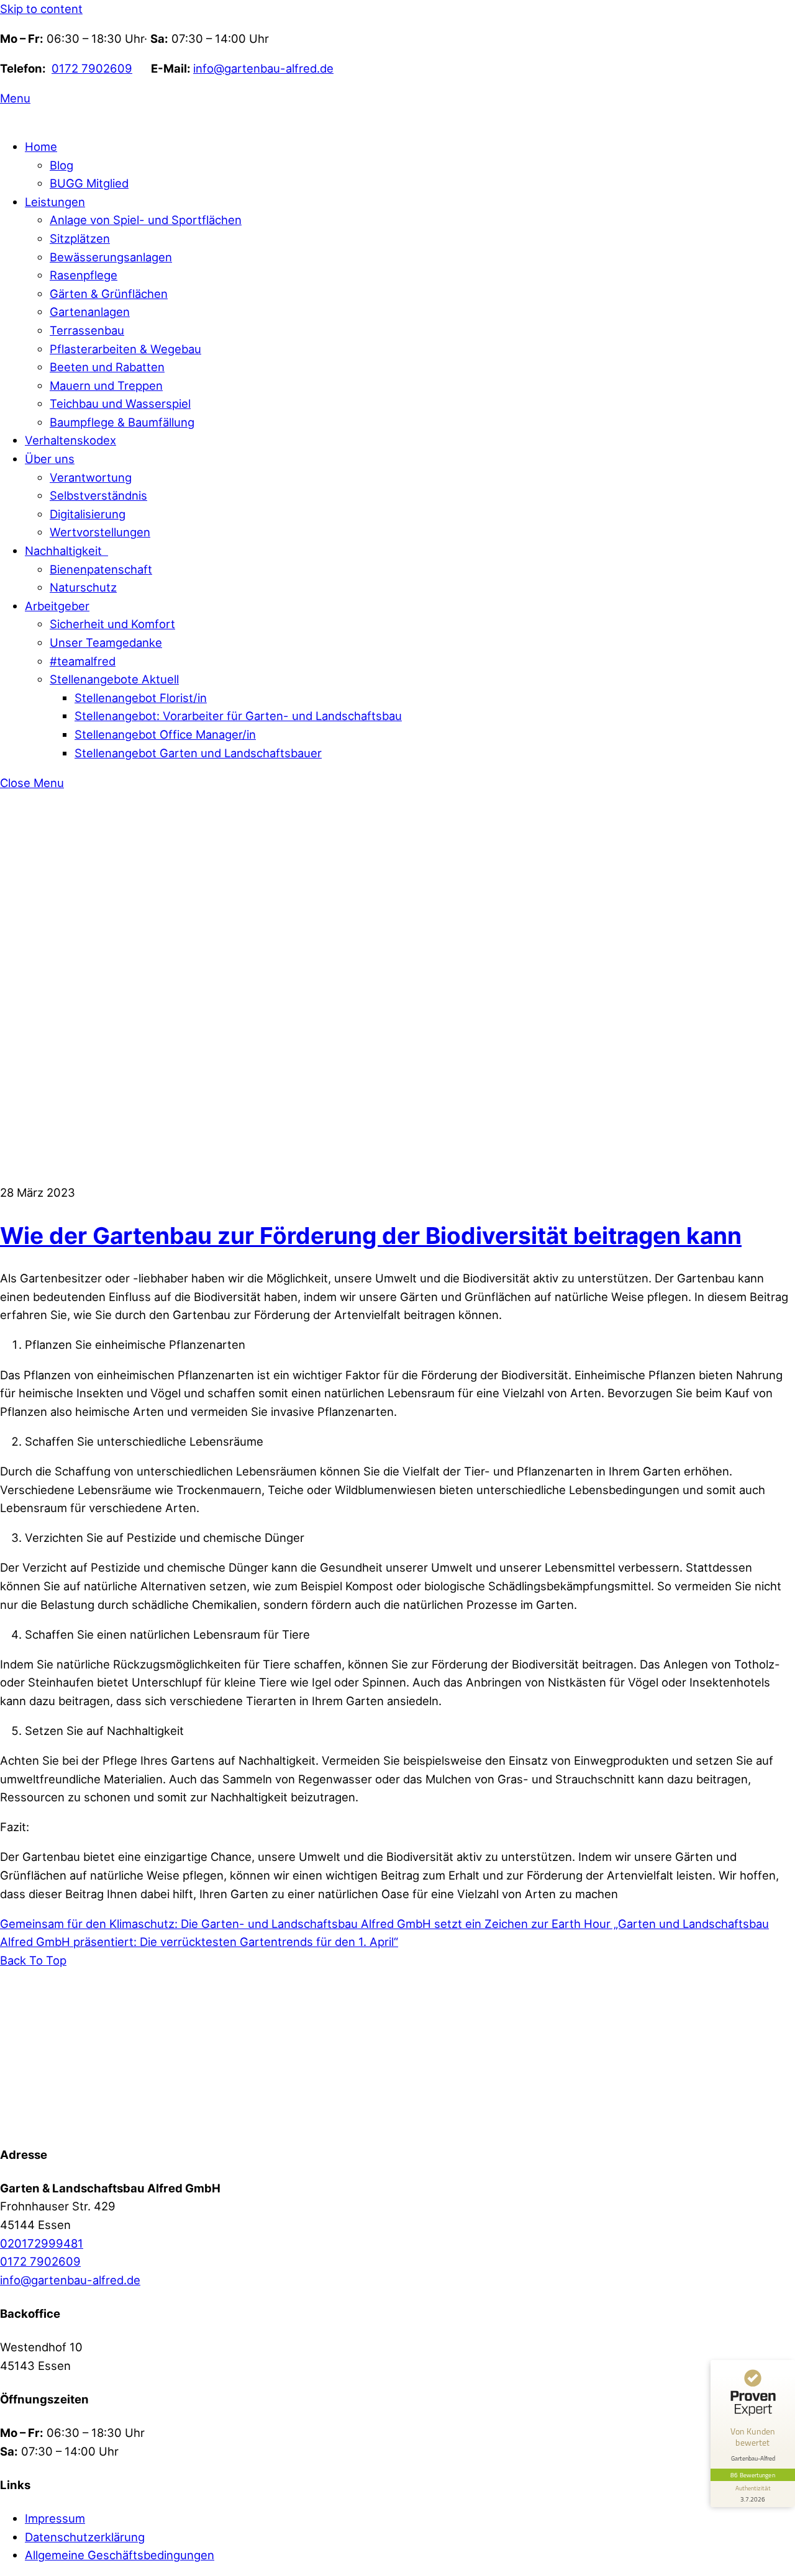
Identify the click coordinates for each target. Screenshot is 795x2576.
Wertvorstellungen (100, 532)
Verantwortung (91, 477)
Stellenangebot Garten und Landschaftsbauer (198, 753)
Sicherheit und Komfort (112, 624)
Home (41, 146)
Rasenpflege (84, 275)
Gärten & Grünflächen (109, 294)
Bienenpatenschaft (101, 569)
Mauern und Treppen (106, 385)
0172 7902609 (92, 68)
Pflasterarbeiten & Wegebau (125, 349)
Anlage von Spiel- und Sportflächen (146, 220)
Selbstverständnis (98, 495)
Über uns (50, 459)
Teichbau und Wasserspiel (120, 403)
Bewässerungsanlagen (111, 257)
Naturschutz (83, 587)
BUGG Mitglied (89, 183)
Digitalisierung (88, 514)
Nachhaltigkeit (66, 551)
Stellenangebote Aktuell (114, 679)
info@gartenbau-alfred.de (263, 68)
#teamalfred (83, 661)
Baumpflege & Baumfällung (122, 422)
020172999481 (42, 2243)
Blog (61, 165)
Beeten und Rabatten (107, 367)
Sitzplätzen (80, 238)
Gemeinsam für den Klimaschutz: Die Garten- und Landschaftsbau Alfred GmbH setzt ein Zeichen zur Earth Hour (305, 1924)
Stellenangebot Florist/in (141, 698)
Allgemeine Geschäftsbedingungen (120, 2555)
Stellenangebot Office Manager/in (165, 734)
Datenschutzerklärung (85, 2537)
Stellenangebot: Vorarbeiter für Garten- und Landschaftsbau (238, 716)
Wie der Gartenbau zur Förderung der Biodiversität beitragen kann (371, 1236)
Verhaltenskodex (70, 440)
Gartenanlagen (90, 312)
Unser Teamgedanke (106, 642)
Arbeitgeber (57, 606)
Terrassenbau (87, 330)
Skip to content (41, 9)
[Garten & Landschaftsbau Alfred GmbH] (78, 2121)
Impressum (55, 2518)
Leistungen (55, 202)
